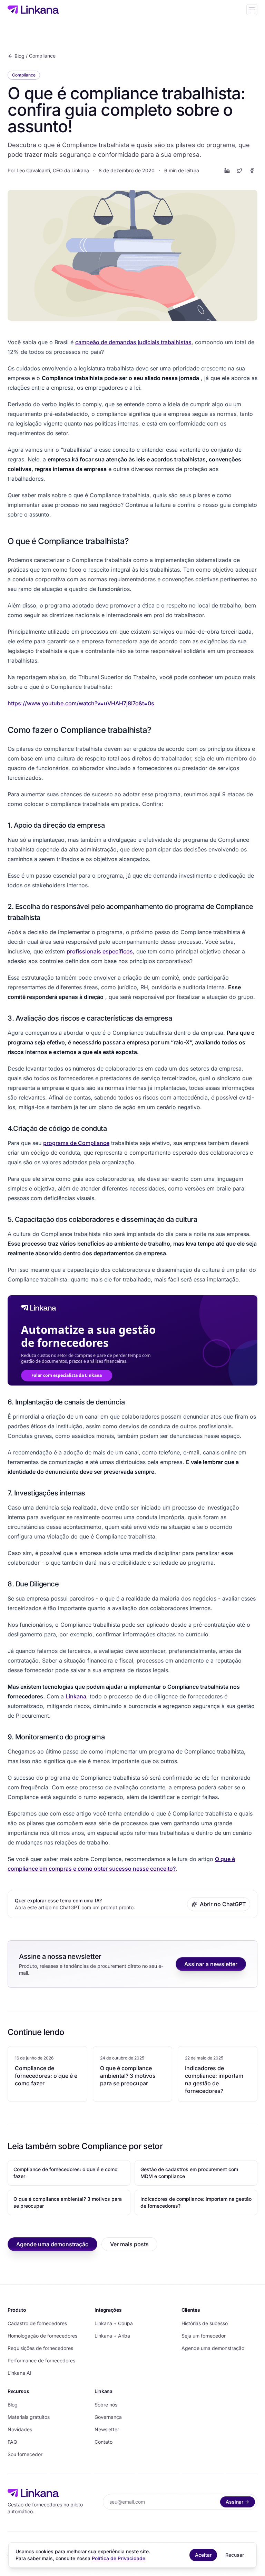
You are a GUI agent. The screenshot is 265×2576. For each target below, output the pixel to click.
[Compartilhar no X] (239, 171)
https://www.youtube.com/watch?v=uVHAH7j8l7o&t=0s (81, 703)
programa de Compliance (76, 1143)
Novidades (20, 2429)
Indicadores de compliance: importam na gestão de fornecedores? (196, 2202)
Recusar (235, 2555)
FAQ (12, 2442)
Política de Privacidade (119, 2558)
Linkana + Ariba (112, 2336)
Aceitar (203, 2555)
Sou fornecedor (25, 2454)
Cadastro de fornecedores (37, 2323)
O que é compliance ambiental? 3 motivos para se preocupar (68, 2202)
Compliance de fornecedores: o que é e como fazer (65, 2173)
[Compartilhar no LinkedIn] (227, 171)
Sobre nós (106, 2405)
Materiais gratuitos (29, 2417)
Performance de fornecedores (41, 2360)
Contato (104, 2442)
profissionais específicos (100, 951)
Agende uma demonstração (52, 2244)
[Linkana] (33, 10)
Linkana (76, 1696)
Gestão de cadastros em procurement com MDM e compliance (189, 2173)
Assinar (234, 2502)
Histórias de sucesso (205, 2323)
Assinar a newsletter (211, 1964)
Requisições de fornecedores (40, 2348)
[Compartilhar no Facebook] (252, 171)
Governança (108, 2417)
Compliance (42, 56)
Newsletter (107, 2429)
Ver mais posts (129, 2244)
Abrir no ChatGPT (223, 1904)
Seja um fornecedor (204, 2336)
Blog (19, 56)
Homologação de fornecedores (42, 2336)
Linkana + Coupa (114, 2323)
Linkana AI (19, 2373)
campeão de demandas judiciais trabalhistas (133, 342)
